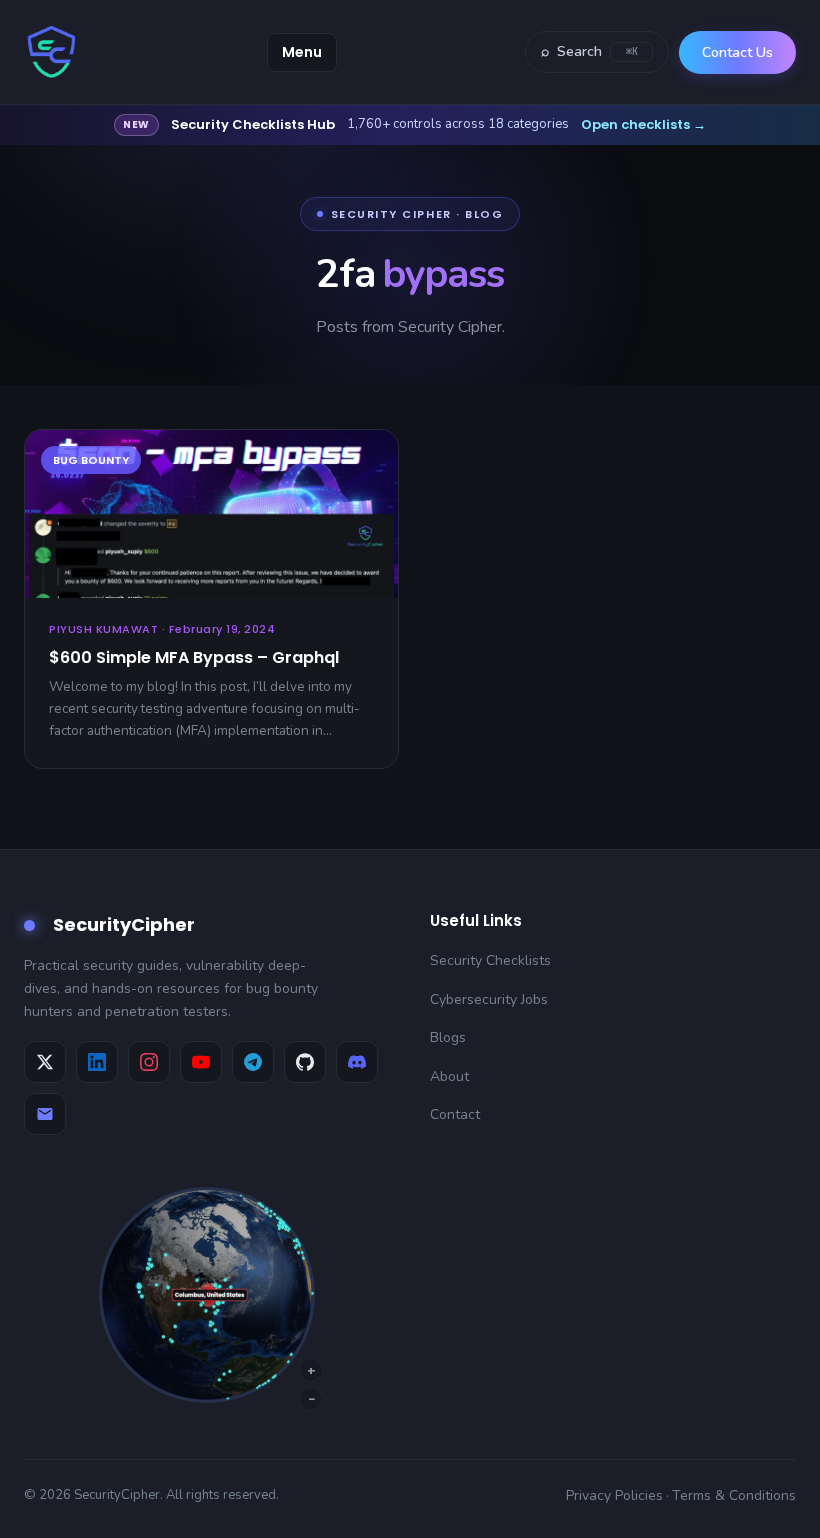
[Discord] (357, 1062)
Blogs (448, 1037)
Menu (302, 52)
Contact (455, 1114)
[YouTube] (201, 1062)
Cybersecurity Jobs (489, 999)
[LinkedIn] (97, 1062)
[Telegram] (253, 1062)
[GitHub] (305, 1062)
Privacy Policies (614, 1495)
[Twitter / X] (45, 1062)
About (449, 1076)
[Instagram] (149, 1062)
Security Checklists (490, 960)
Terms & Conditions (734, 1495)
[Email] (45, 1114)
